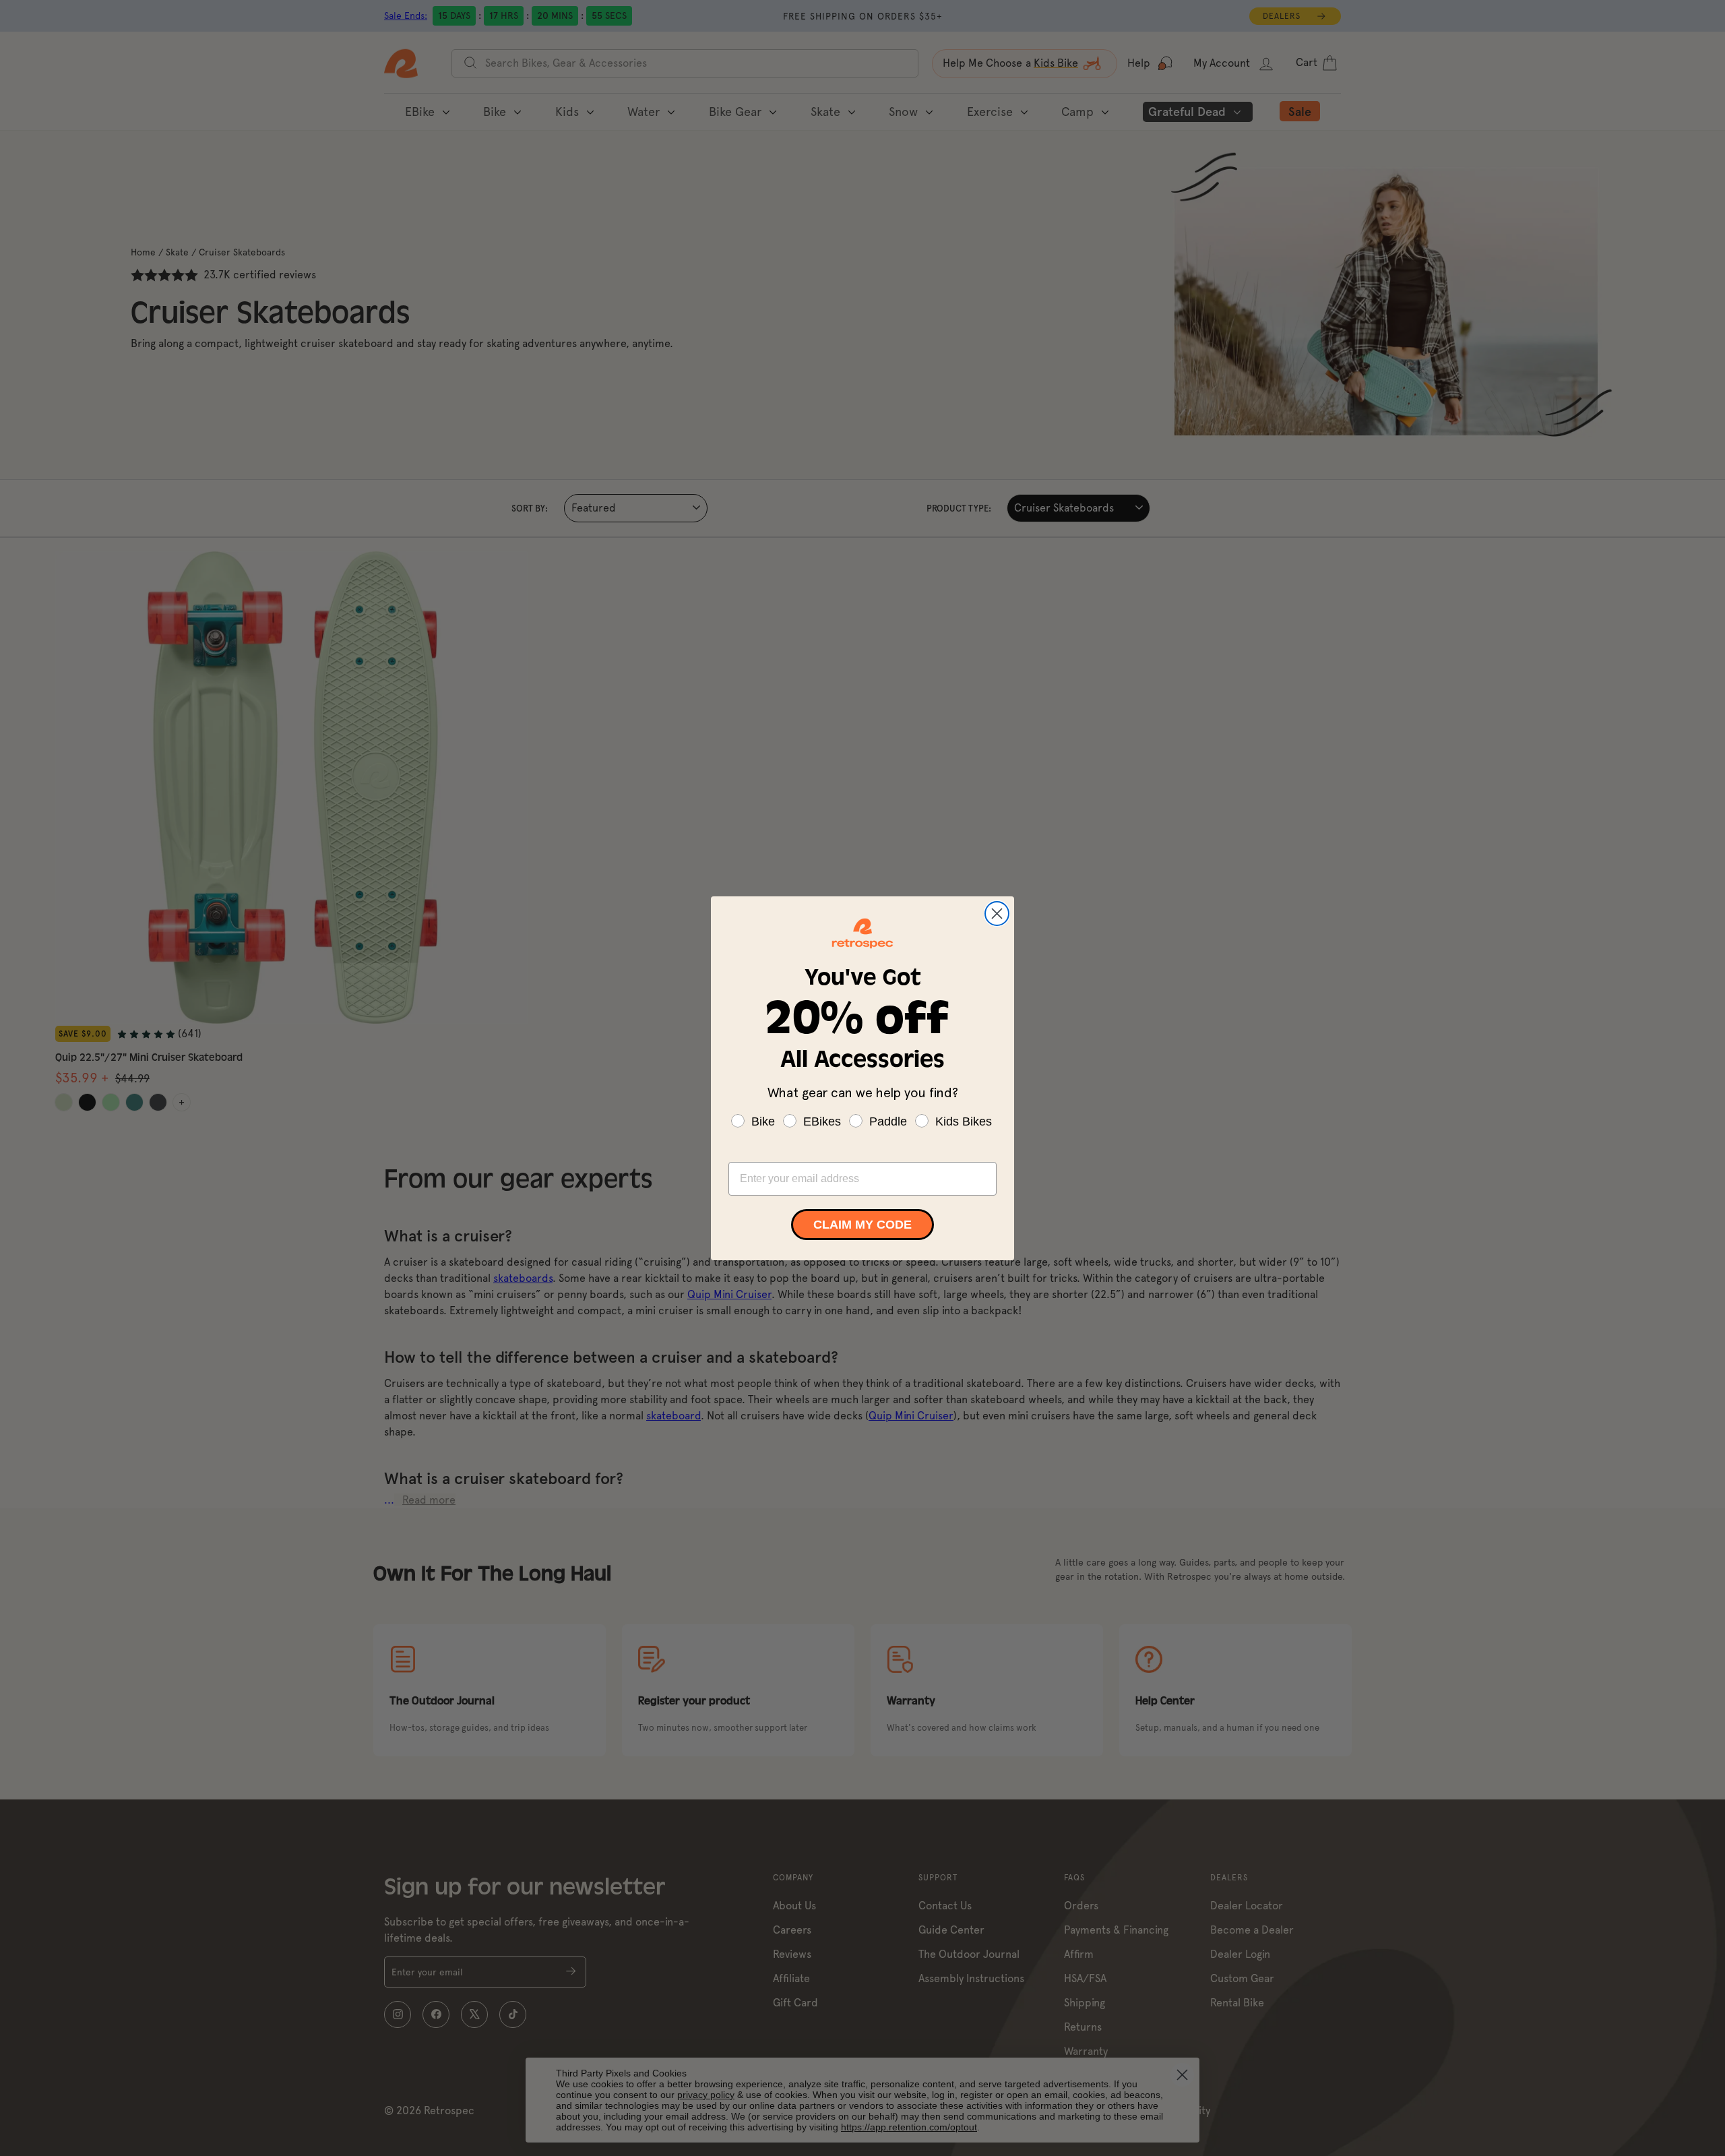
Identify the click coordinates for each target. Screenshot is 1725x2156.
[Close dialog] (997, 914)
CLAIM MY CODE (862, 1225)
